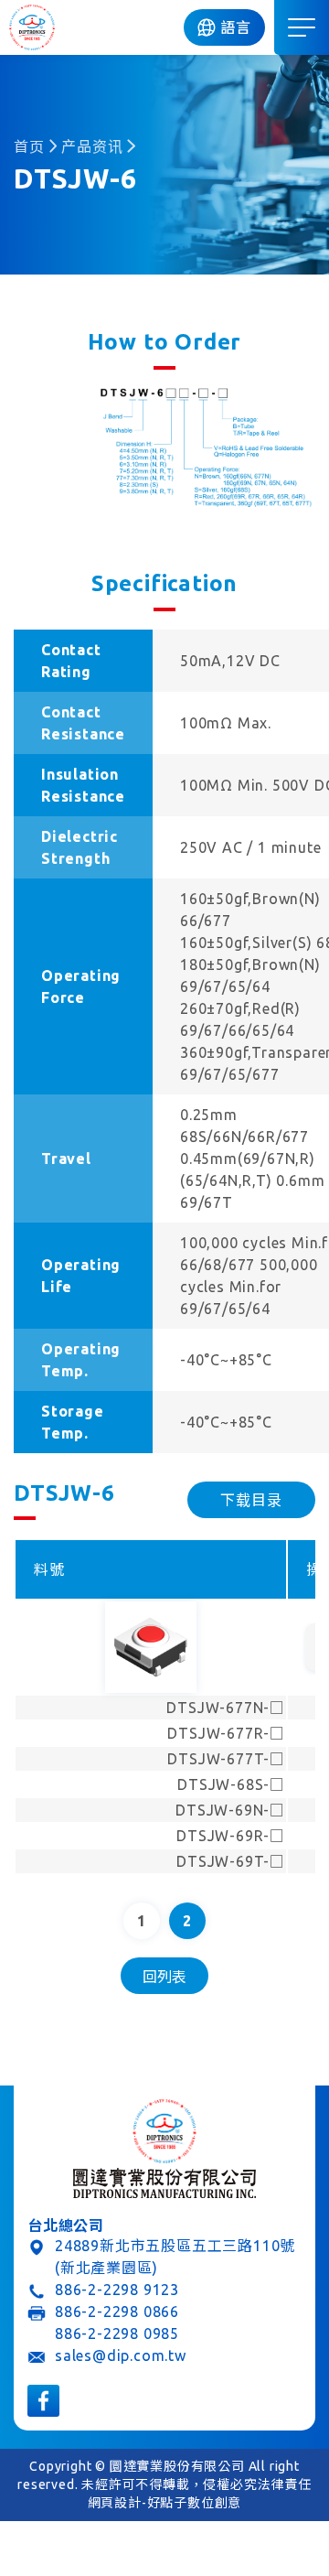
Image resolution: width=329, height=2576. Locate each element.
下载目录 (251, 1500)
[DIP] (32, 27)
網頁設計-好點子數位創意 (165, 2503)
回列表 (164, 1977)
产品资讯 (92, 146)
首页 (29, 146)
